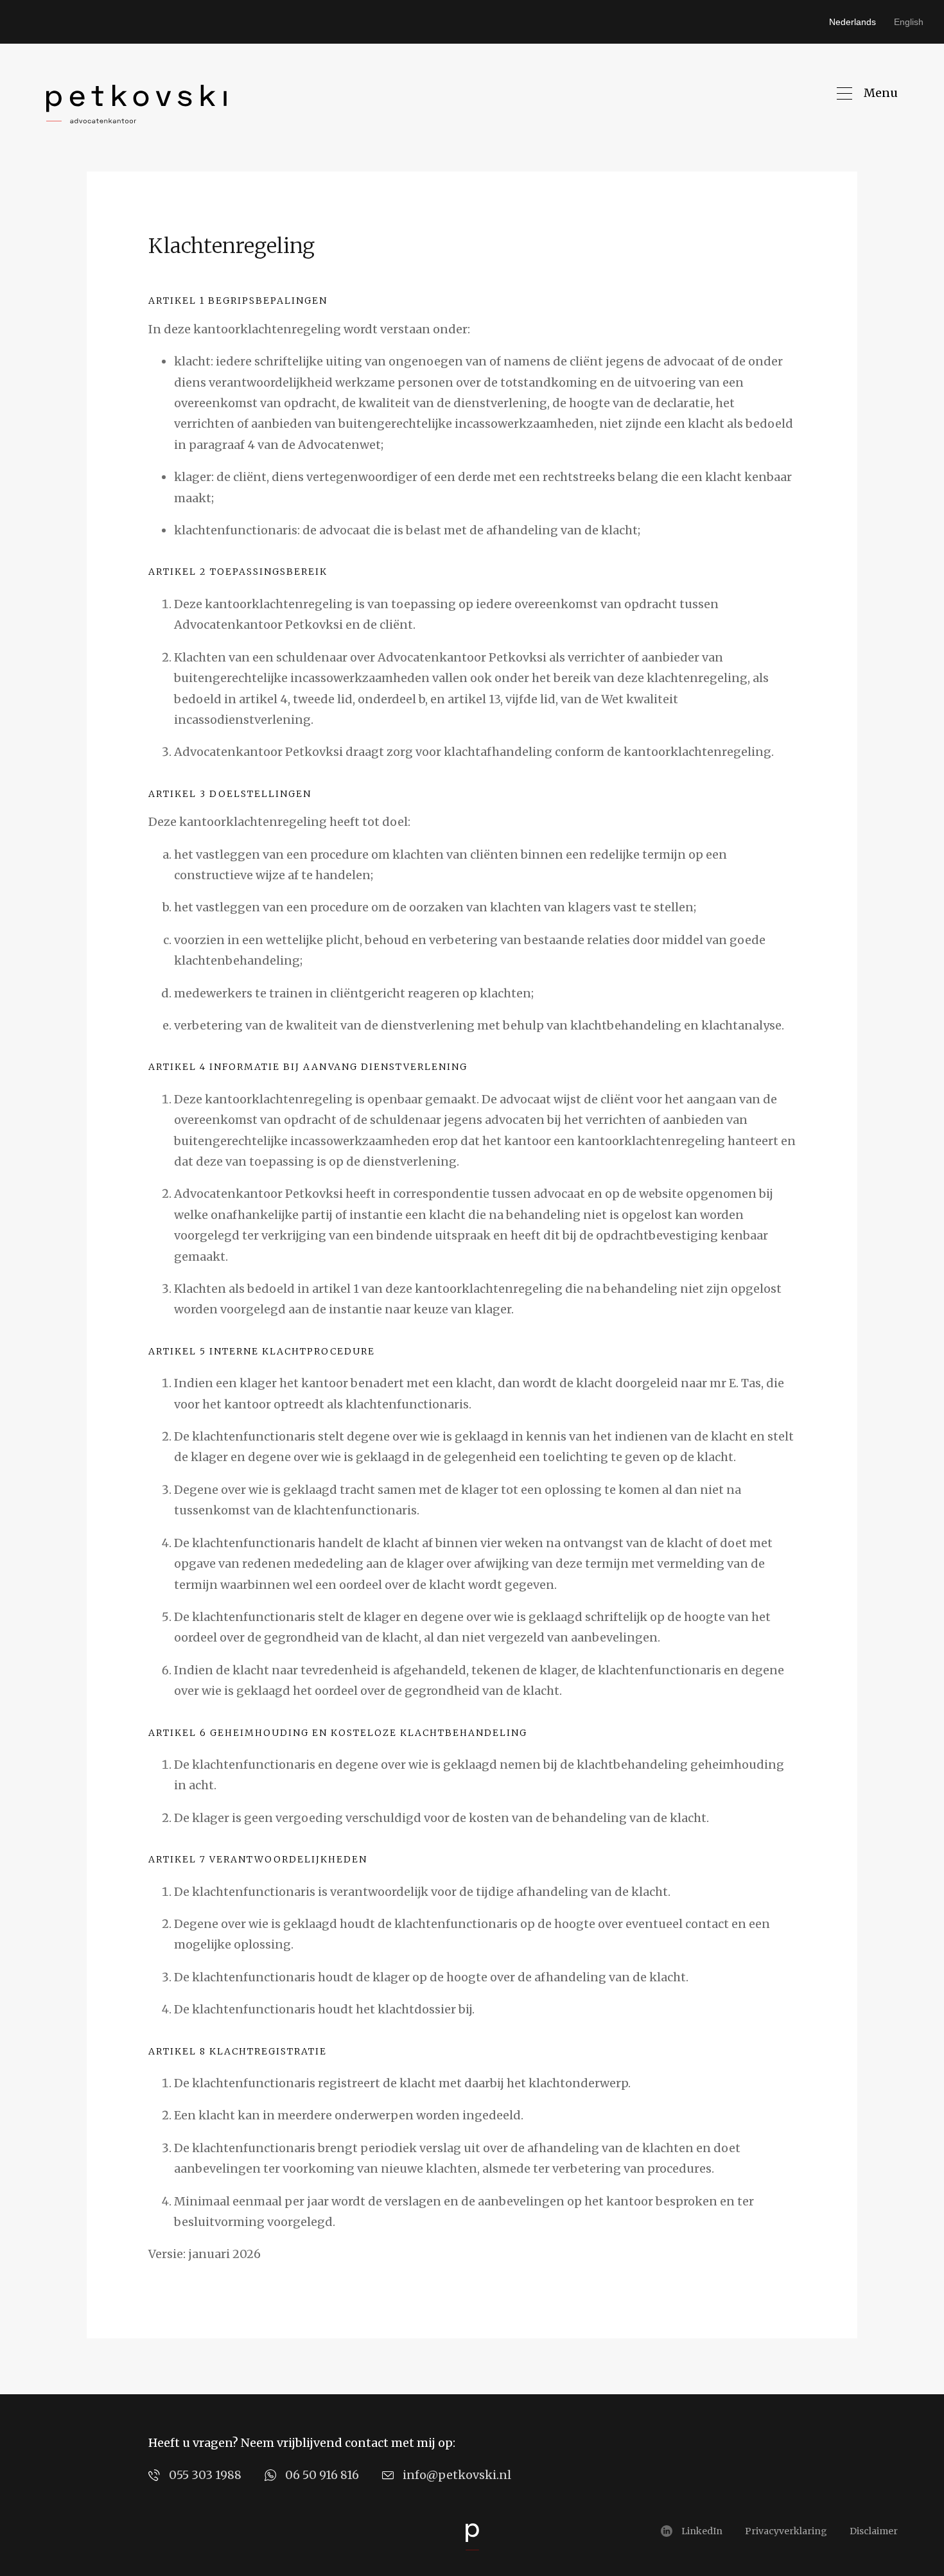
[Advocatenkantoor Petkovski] (136, 104)
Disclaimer (874, 2531)
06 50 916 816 (322, 2475)
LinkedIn (702, 2531)
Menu (881, 93)
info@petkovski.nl (457, 2475)
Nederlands (852, 22)
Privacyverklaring (786, 2531)
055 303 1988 (205, 2475)
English (909, 22)
